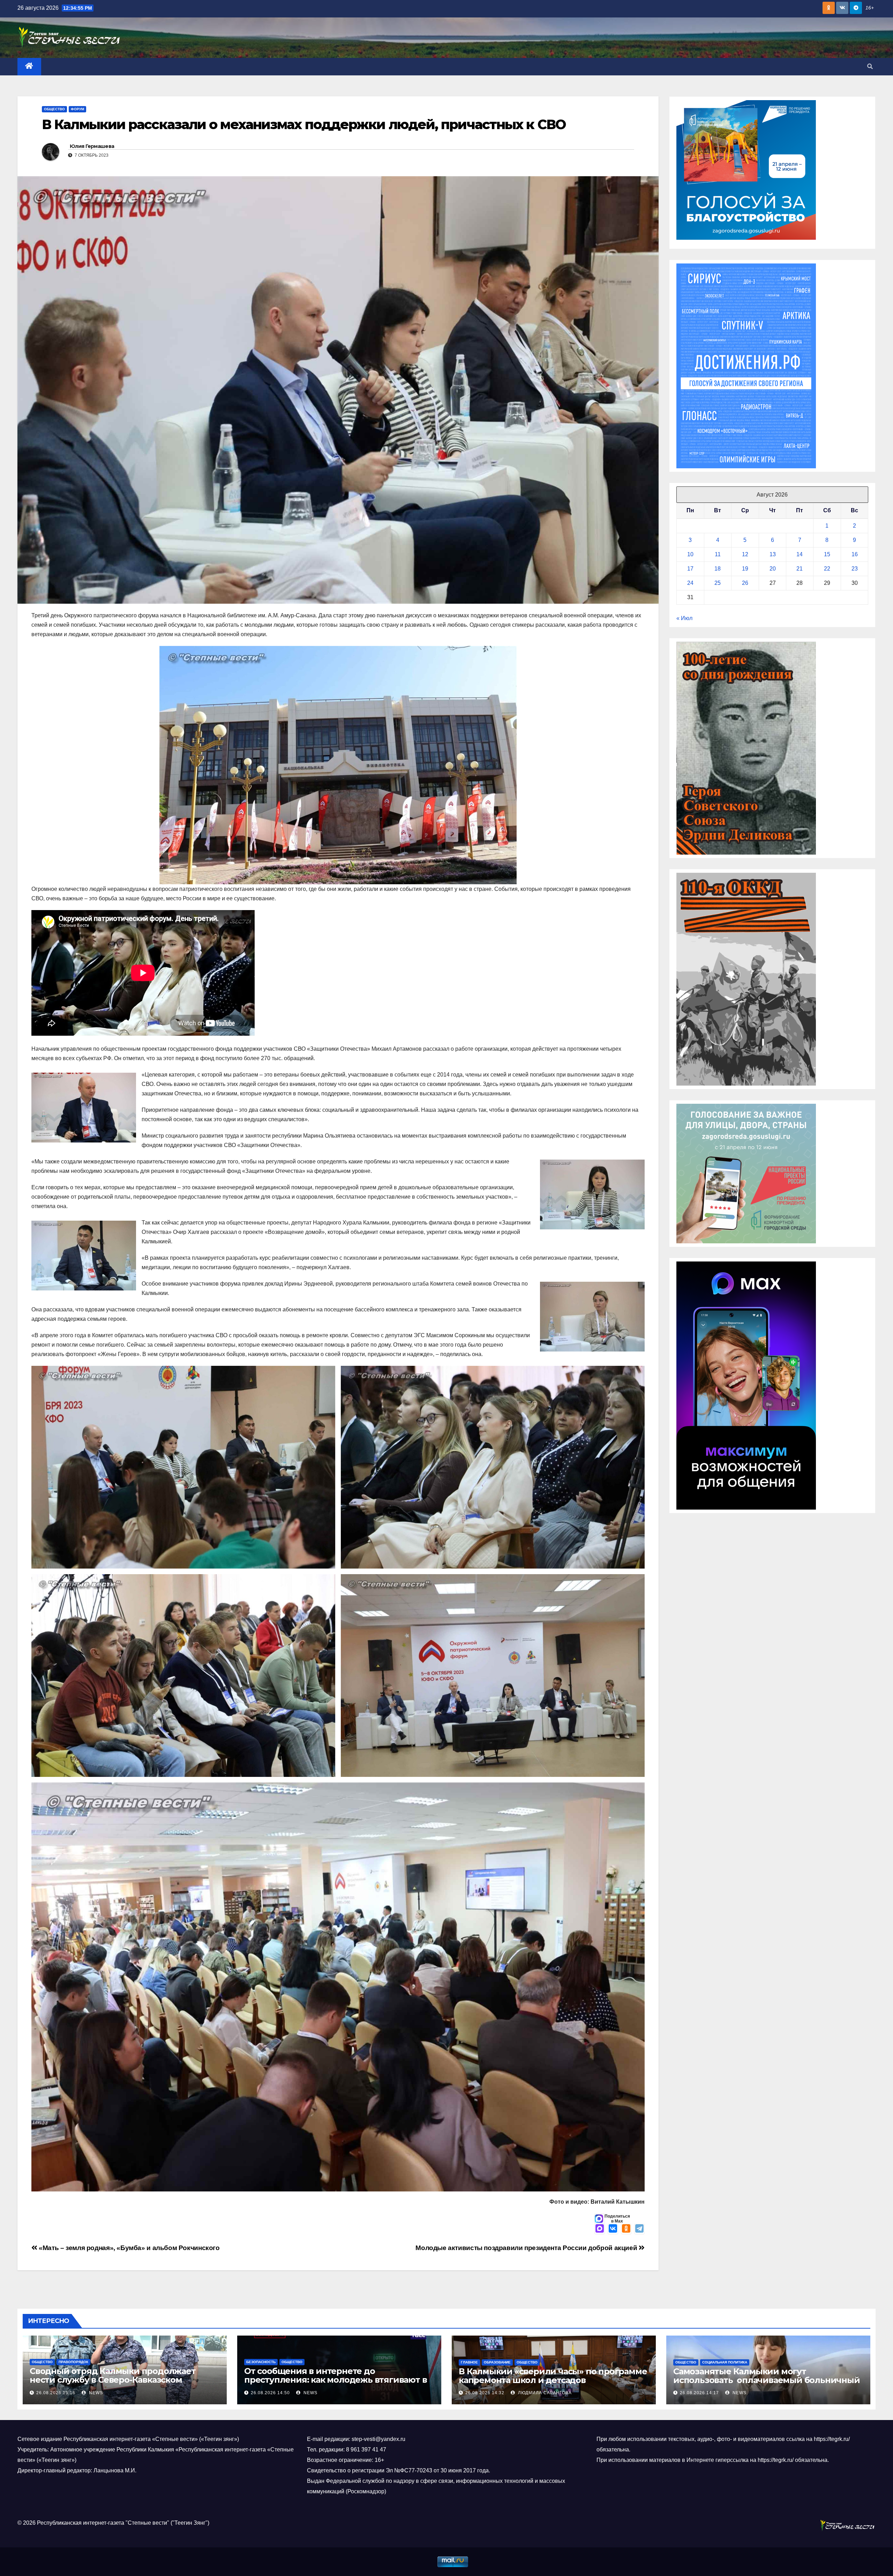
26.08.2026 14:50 (270, 2393)
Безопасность (261, 2362)
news (95, 2393)
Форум (77, 109)
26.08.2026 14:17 (699, 2393)
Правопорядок (73, 2362)
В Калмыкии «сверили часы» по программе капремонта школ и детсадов (553, 2376)
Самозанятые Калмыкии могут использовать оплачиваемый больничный (767, 2376)
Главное (469, 2362)
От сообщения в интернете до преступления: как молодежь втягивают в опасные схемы (335, 2380)
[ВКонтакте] (613, 2229)
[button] (870, 66)
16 (855, 554)
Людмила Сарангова (544, 2393)
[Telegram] (639, 2229)
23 (855, 569)
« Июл (684, 618)
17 (690, 569)
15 (827, 554)
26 (745, 583)
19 (745, 569)
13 (773, 554)
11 (718, 554)
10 (690, 554)
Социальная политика (725, 2362)
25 (718, 583)
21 (800, 569)
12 (745, 554)
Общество (54, 109)
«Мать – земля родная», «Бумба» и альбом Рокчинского (129, 2248)
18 (718, 569)
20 (773, 569)
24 (690, 583)
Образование (497, 2362)
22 (827, 569)
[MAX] (600, 2229)
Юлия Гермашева (92, 146)
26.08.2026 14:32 (485, 2393)
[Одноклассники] (626, 2229)
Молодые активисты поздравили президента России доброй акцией (527, 2248)
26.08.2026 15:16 (56, 2393)
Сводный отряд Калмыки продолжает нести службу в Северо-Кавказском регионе (113, 2380)
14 (800, 554)
